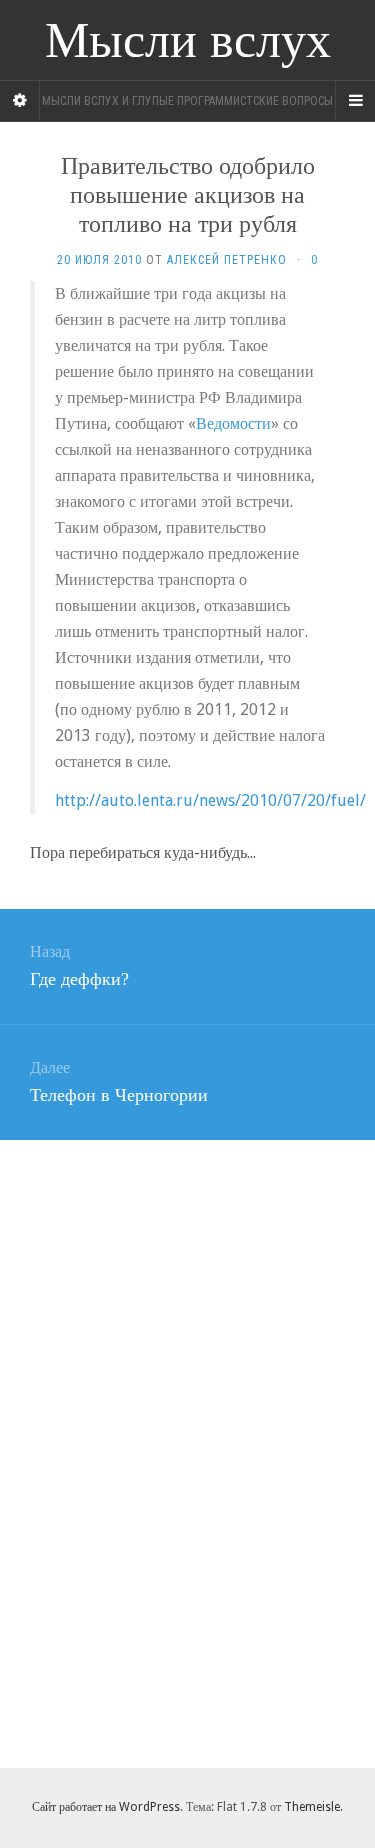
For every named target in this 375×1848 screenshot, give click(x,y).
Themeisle (312, 1807)
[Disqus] (187, 1450)
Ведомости (233, 423)
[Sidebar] (20, 101)
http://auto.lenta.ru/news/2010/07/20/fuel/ (210, 800)
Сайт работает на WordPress (106, 1807)
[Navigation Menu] (355, 101)
